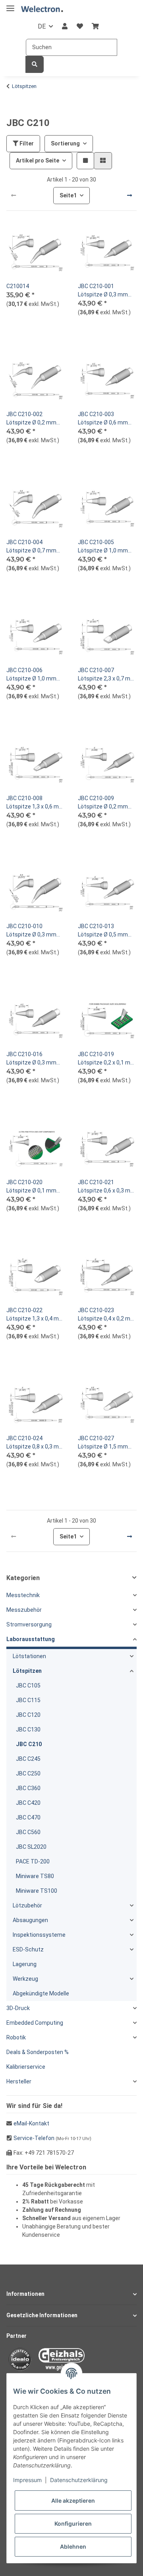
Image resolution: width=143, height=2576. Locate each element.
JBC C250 (28, 1773)
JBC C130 (28, 1729)
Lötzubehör (27, 1905)
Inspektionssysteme (39, 1935)
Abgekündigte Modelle (41, 1993)
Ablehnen (73, 2546)
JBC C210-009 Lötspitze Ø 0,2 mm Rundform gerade (103, 803)
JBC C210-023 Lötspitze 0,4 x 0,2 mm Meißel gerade (107, 1315)
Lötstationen (29, 1656)
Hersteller (19, 2081)
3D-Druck (18, 2008)
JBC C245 (28, 1759)
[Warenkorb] (95, 27)
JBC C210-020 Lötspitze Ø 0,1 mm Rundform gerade (31, 1187)
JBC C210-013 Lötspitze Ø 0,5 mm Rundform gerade (103, 931)
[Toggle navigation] (10, 5)
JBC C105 (28, 1685)
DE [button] (42, 26)
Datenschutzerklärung (79, 2480)
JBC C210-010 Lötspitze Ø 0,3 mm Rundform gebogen (31, 931)
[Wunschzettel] (80, 27)
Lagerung (25, 1964)
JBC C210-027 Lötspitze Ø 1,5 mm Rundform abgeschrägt (103, 1443)
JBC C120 (28, 1715)
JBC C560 (28, 1832)
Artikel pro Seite (38, 161)
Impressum (27, 2480)
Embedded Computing (35, 2023)
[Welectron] (42, 9)
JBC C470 (28, 1817)
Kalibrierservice (26, 2067)
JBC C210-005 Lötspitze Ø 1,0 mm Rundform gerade (103, 547)
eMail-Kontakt (31, 2123)
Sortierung (65, 143)
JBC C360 (28, 1788)
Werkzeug (25, 1979)
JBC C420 (28, 1803)
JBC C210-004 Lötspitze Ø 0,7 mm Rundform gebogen (31, 547)
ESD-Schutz (28, 1949)
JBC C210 (29, 1744)
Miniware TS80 (35, 1876)
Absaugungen (30, 1920)
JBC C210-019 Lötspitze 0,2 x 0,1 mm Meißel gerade (107, 1059)
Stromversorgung (29, 1624)
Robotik (16, 2037)
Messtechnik (23, 1595)
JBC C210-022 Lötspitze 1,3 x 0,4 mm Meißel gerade (35, 1315)
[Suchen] (35, 64)
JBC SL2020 (31, 1847)
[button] (65, 27)
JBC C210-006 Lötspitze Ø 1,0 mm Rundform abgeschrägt (31, 675)
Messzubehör (24, 1610)
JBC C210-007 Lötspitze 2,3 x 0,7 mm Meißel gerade (107, 675)
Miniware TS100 (37, 1891)
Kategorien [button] (23, 1578)
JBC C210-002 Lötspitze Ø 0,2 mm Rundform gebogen (31, 419)
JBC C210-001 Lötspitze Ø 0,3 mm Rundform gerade (103, 291)
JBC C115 (28, 1700)
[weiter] (129, 196)
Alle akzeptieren (73, 2501)
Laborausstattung (31, 1639)
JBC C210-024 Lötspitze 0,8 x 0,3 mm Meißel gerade (35, 1443)
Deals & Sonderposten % (38, 2052)
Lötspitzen (27, 1671)
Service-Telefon (34, 2138)
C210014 (18, 286)
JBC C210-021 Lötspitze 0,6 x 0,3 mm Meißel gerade (107, 1187)
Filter (26, 143)
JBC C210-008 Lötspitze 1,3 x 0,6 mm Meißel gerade (35, 803)
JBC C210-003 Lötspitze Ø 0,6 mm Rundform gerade (103, 419)
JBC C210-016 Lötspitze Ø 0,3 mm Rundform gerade (31, 1059)
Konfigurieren (73, 2523)
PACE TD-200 (33, 1861)
